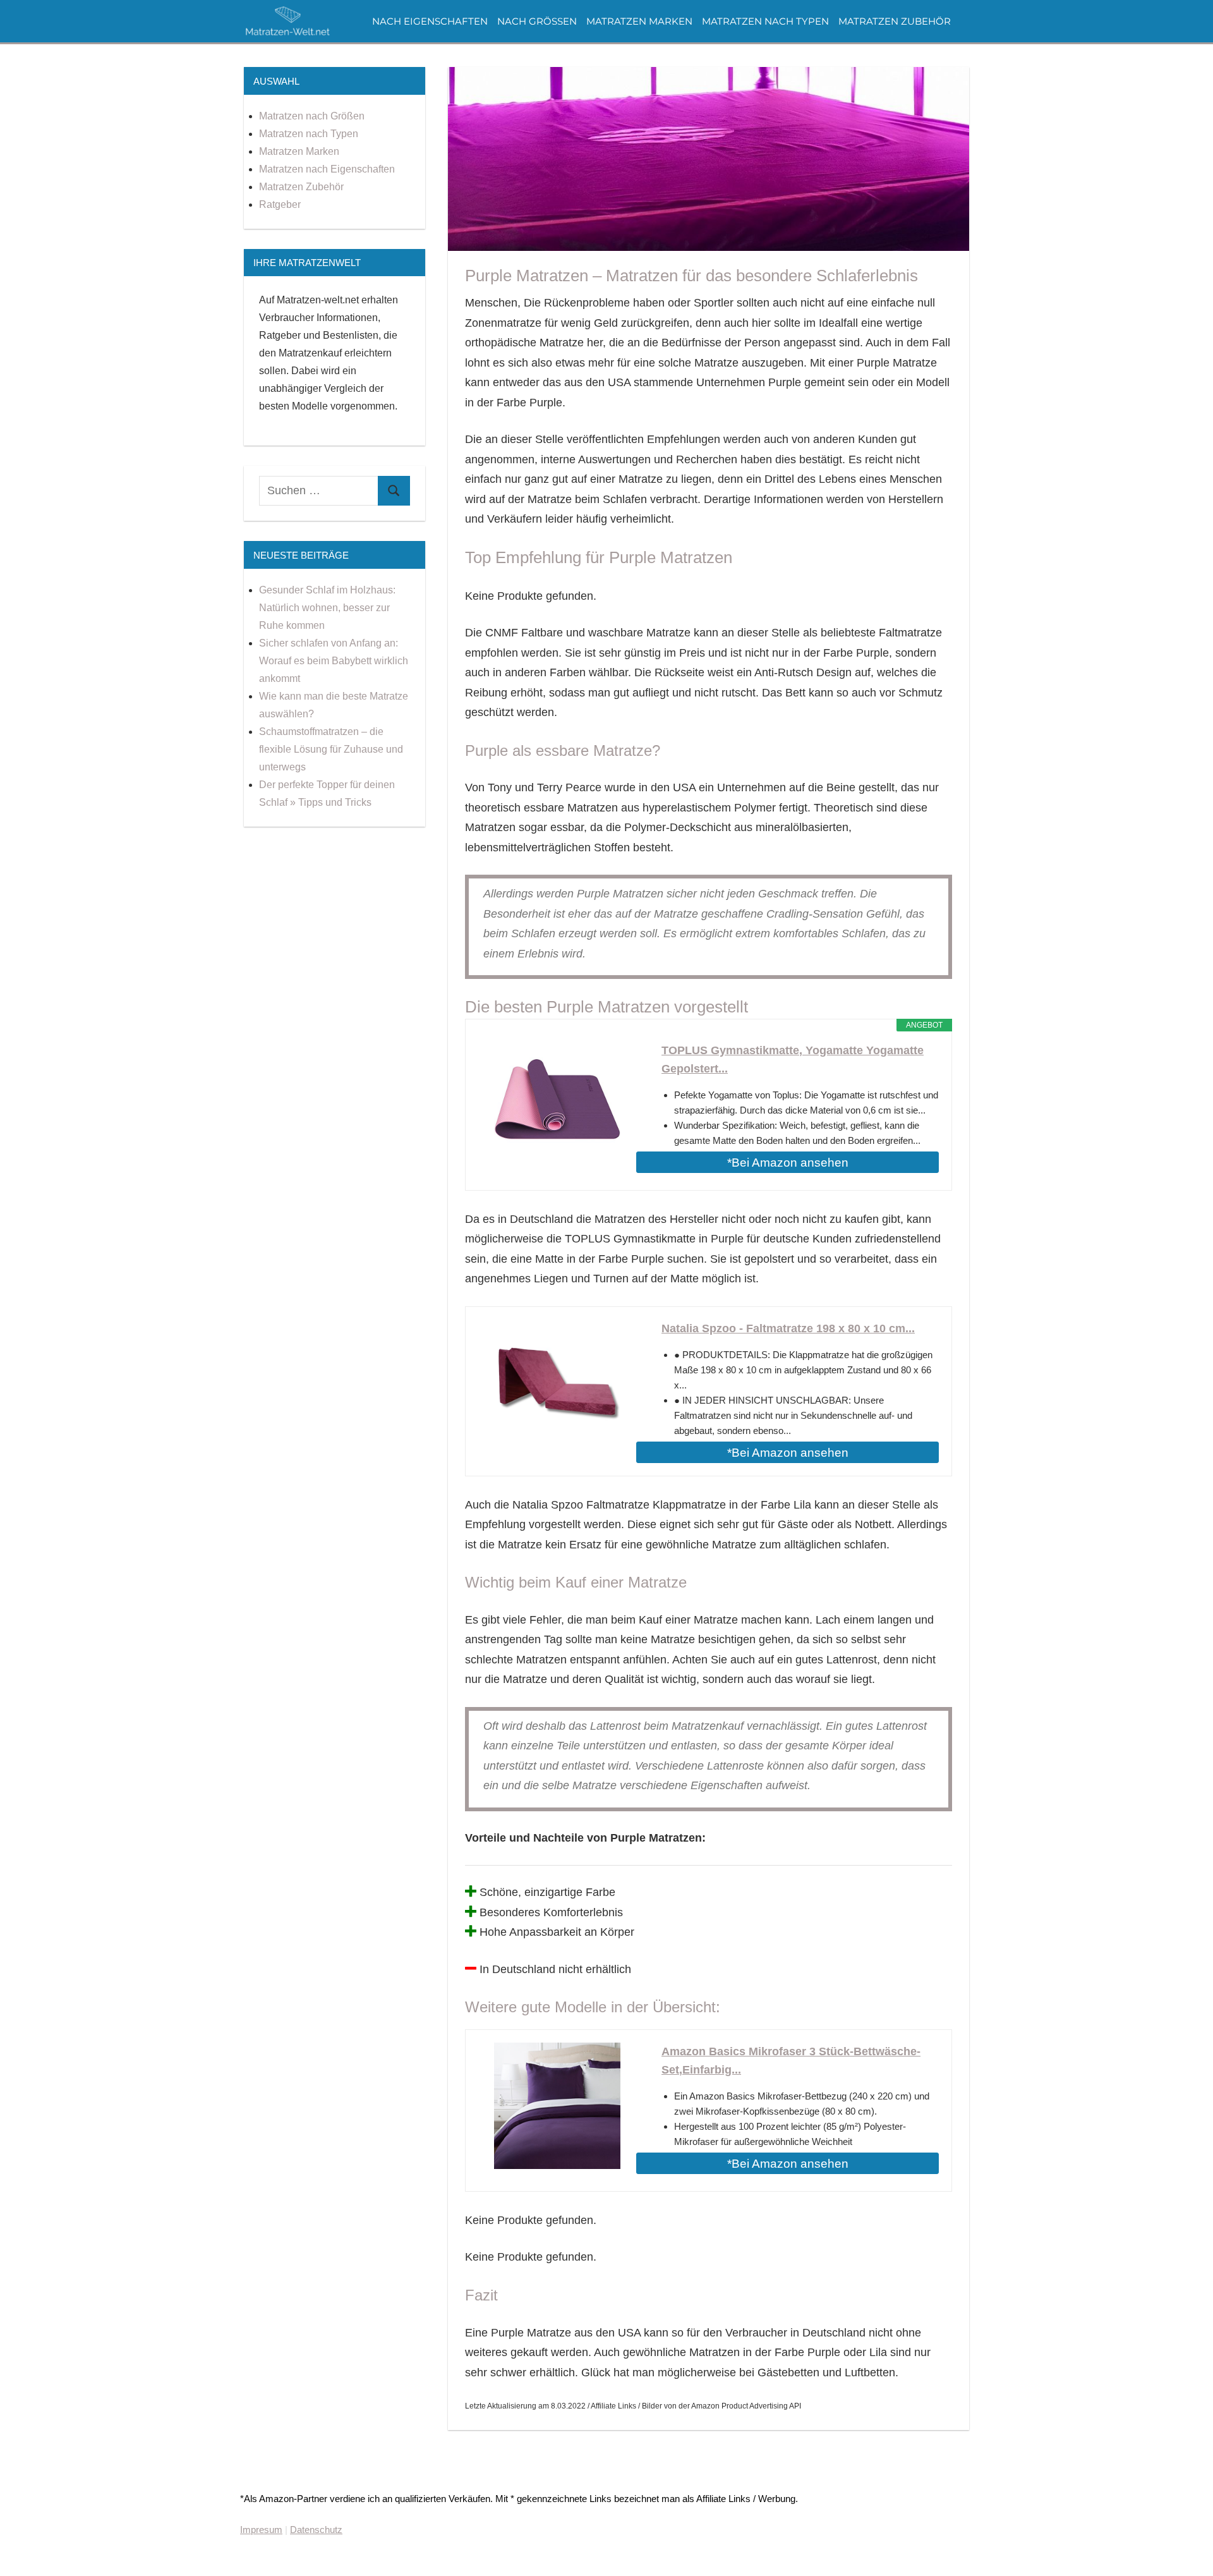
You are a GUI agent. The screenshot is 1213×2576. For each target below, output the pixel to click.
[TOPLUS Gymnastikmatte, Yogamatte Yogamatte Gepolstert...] (557, 1105)
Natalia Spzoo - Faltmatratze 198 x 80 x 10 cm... (788, 1328)
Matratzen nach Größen (312, 116)
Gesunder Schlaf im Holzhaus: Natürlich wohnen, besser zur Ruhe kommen (327, 608)
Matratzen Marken (639, 21)
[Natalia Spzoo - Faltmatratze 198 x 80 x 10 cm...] (557, 1383)
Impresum (261, 2530)
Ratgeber (280, 204)
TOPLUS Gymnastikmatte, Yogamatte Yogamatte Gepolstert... (793, 1060)
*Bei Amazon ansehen (788, 1163)
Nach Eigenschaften (430, 21)
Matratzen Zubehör (895, 21)
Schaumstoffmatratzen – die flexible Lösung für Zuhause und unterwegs (331, 749)
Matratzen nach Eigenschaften (327, 169)
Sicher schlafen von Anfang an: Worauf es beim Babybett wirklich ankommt (334, 661)
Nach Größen (537, 21)
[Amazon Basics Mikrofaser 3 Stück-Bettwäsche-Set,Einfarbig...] (557, 2106)
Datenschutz (316, 2530)
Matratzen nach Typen (765, 21)
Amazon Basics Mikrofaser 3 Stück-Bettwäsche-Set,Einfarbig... (791, 2061)
